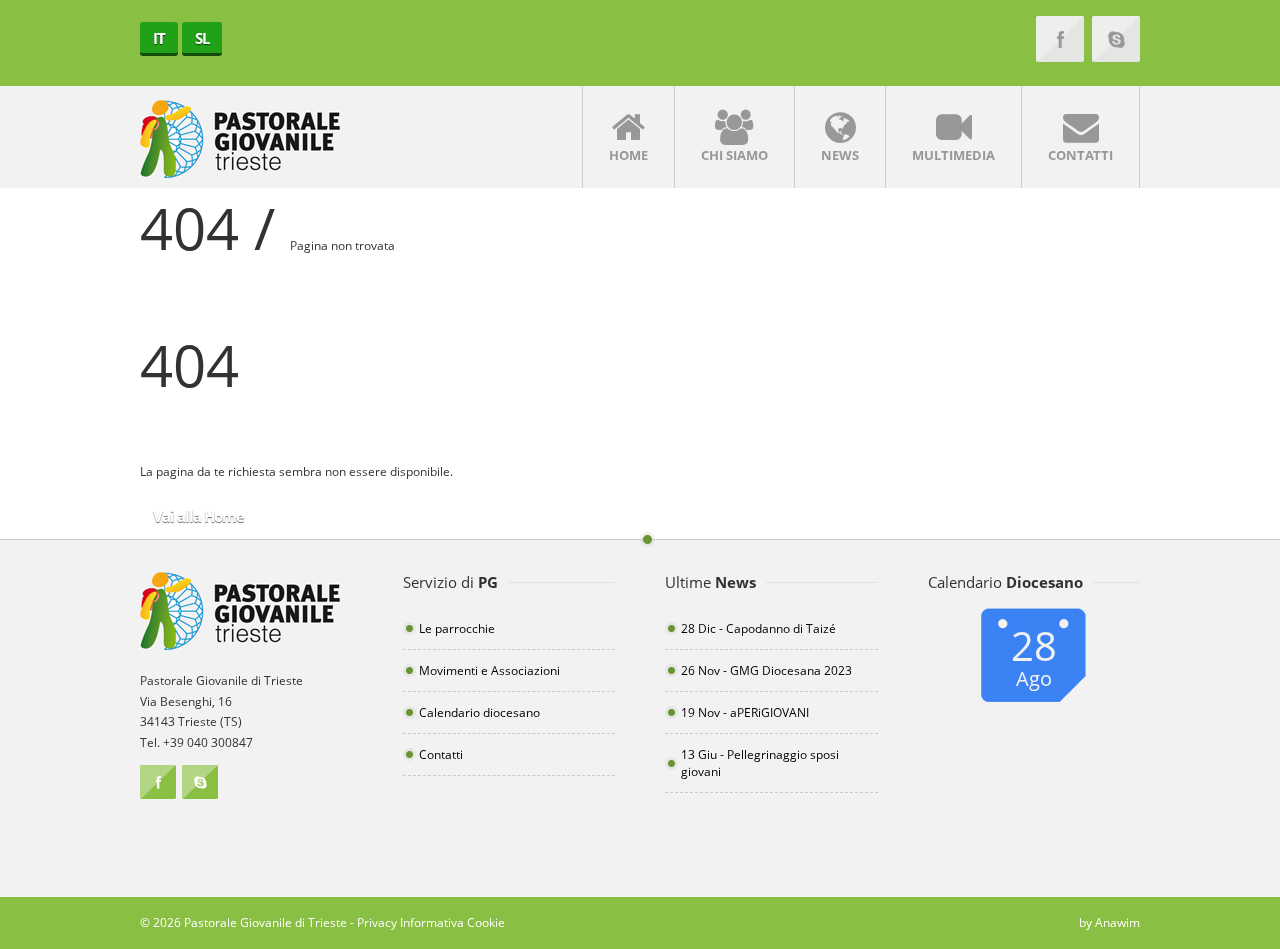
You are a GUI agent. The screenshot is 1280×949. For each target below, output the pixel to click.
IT (159, 38)
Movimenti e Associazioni (489, 670)
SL (202, 38)
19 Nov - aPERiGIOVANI (745, 712)
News (840, 155)
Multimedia (953, 155)
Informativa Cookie (452, 922)
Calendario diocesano (479, 712)
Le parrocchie (457, 628)
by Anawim (1109, 922)
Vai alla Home (198, 516)
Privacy (377, 922)
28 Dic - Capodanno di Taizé (758, 628)
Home (628, 155)
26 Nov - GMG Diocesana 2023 (766, 670)
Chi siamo (734, 155)
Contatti (1080, 155)
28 (1034, 655)
